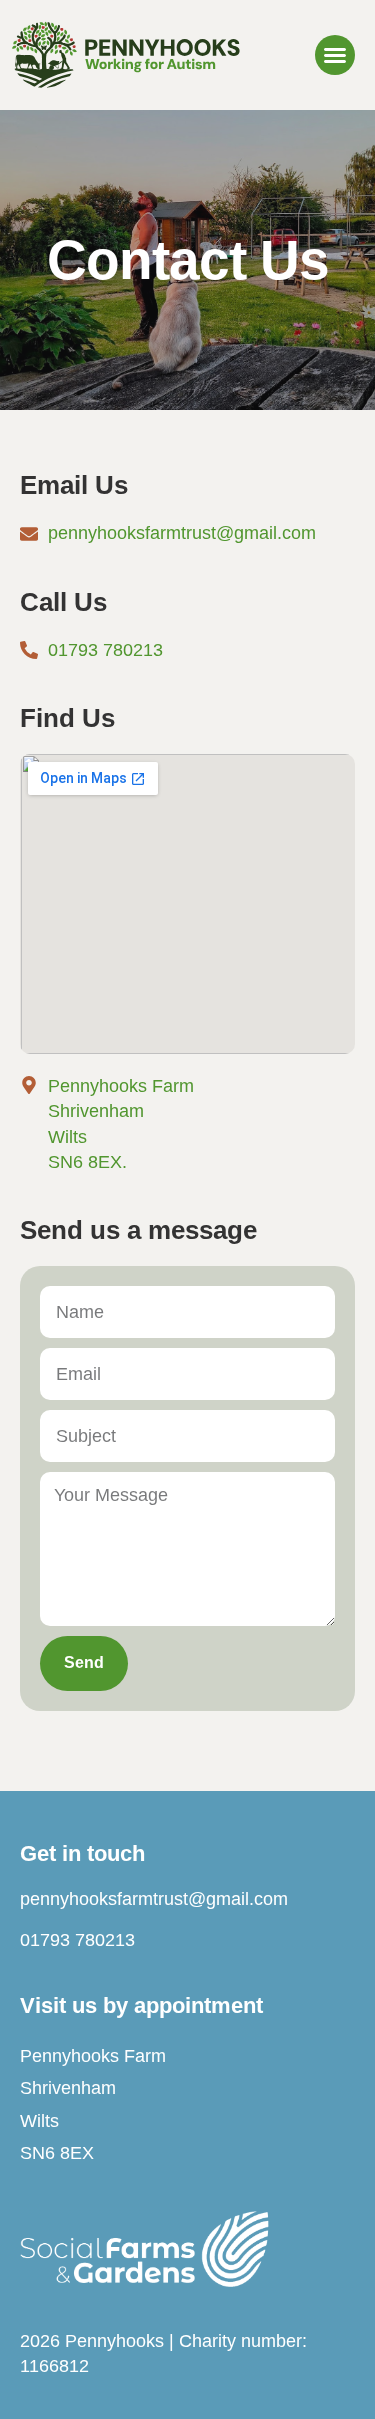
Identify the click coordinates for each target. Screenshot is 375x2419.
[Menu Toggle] (335, 55)
